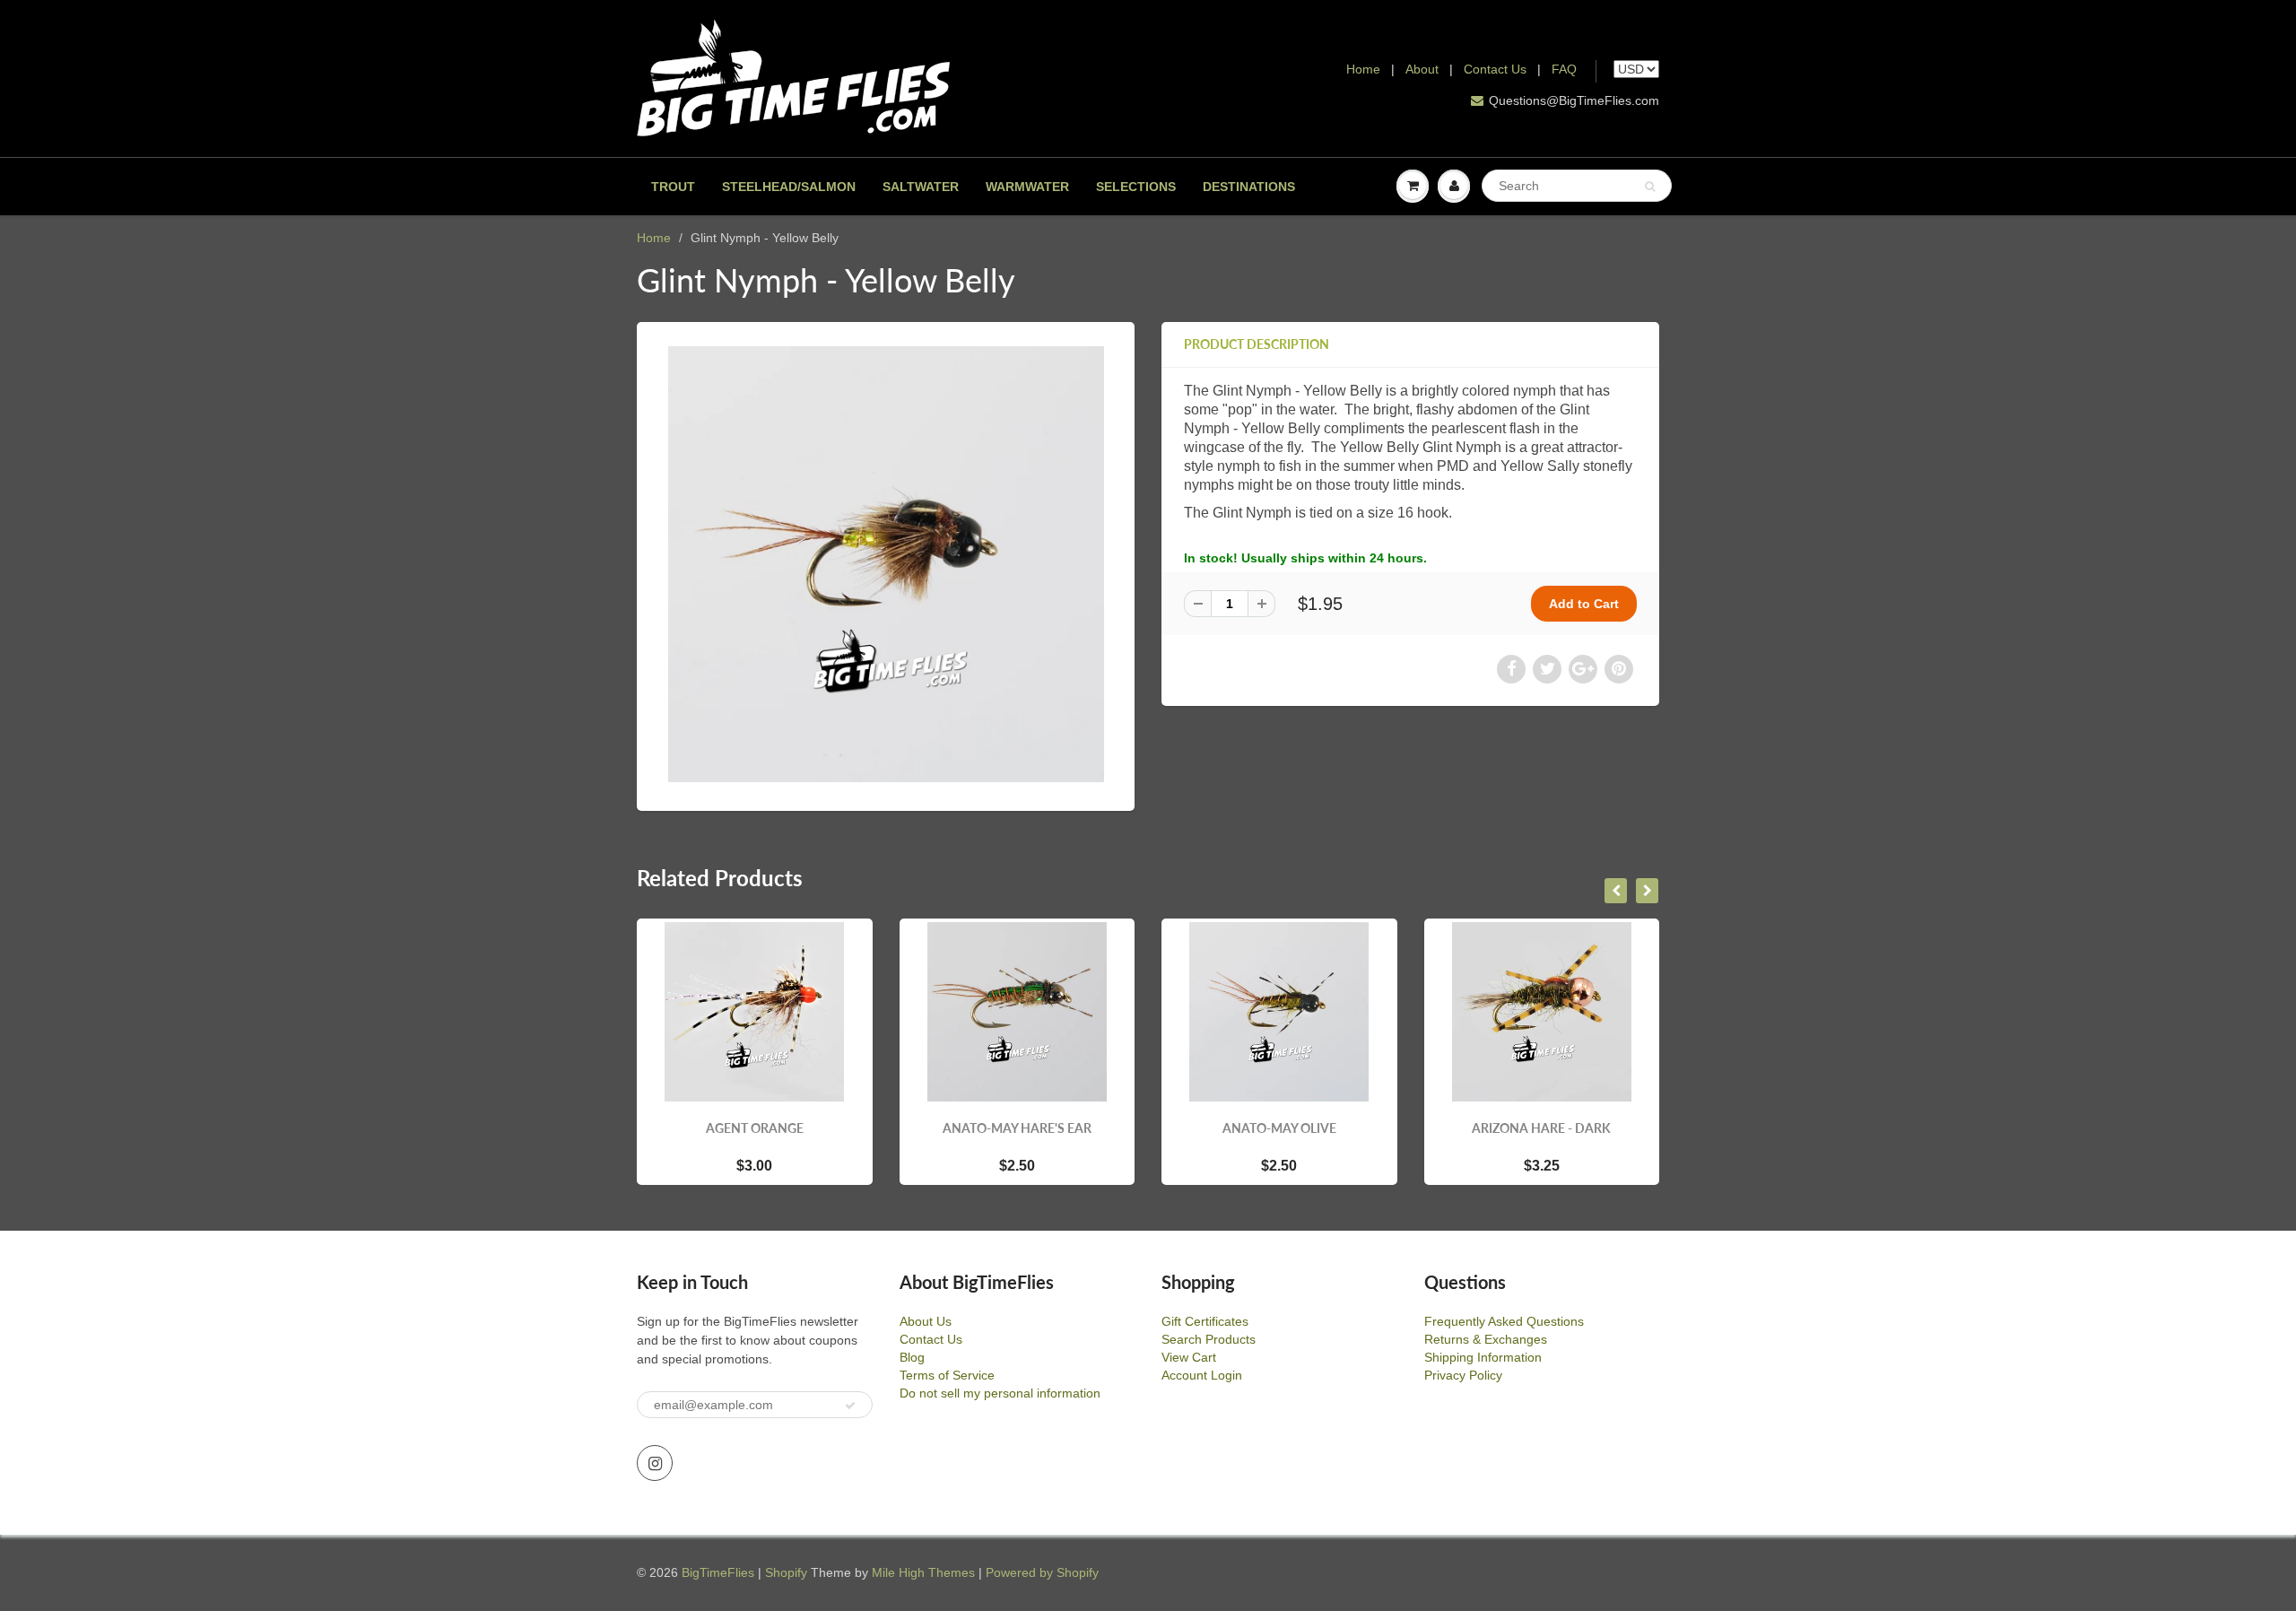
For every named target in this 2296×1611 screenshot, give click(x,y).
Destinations (1249, 187)
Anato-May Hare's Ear (1017, 1128)
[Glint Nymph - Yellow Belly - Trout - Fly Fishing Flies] (886, 564)
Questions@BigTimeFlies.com (1574, 100)
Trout (673, 187)
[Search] (1650, 187)
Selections (1136, 187)
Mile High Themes (923, 1572)
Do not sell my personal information (1000, 1393)
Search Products (1209, 1339)
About (1424, 69)
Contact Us (1495, 69)
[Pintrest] (1619, 669)
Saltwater (921, 187)
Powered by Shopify (1042, 1572)
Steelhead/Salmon (789, 187)
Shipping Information (1483, 1357)
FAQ (1564, 69)
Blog (912, 1357)
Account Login (1202, 1375)
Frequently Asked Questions (1504, 1321)
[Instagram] (655, 1463)
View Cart (1189, 1357)
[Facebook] (1511, 669)
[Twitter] (1547, 669)
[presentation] (1616, 891)
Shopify (786, 1572)
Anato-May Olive (1279, 1128)
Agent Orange (755, 1128)
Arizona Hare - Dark (1541, 1128)
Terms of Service (947, 1375)
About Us (926, 1321)
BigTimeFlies (718, 1572)
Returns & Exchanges (1486, 1339)
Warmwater (1027, 187)
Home (1363, 69)
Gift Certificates (1205, 1321)
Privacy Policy (1463, 1375)
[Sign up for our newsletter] (850, 1406)
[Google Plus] (1583, 669)
